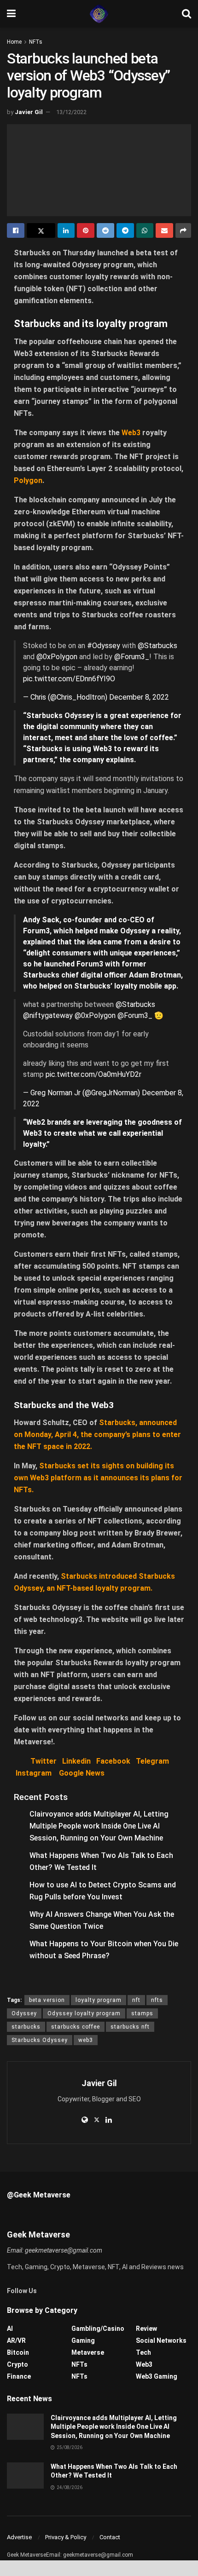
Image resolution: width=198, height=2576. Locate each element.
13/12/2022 (71, 112)
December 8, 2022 (139, 697)
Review (146, 2329)
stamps (142, 2013)
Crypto (17, 2364)
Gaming (83, 2340)
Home (14, 42)
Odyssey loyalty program (84, 2013)
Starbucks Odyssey (40, 2040)
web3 (86, 2040)
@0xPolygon (57, 657)
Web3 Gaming (157, 2376)
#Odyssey (104, 646)
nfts (157, 2000)
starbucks (26, 2027)
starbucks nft (130, 2027)
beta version (47, 2000)
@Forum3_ (132, 657)
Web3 (144, 2364)
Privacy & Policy (66, 2537)
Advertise (19, 2537)
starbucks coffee (76, 2027)
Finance (19, 2376)
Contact (110, 2537)
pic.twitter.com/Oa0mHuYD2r (93, 1074)
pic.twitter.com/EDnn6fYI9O (69, 679)
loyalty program (99, 2000)
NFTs (36, 42)
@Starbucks (157, 646)
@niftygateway (48, 1015)
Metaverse (88, 2352)
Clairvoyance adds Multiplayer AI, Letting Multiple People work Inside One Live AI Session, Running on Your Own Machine (99, 1826)
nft (136, 2000)
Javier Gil (29, 112)
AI (10, 2329)
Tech (143, 2352)
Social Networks (161, 2340)
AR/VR (16, 2340)
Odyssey (24, 2013)
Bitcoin (18, 2352)
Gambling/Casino (98, 2329)
